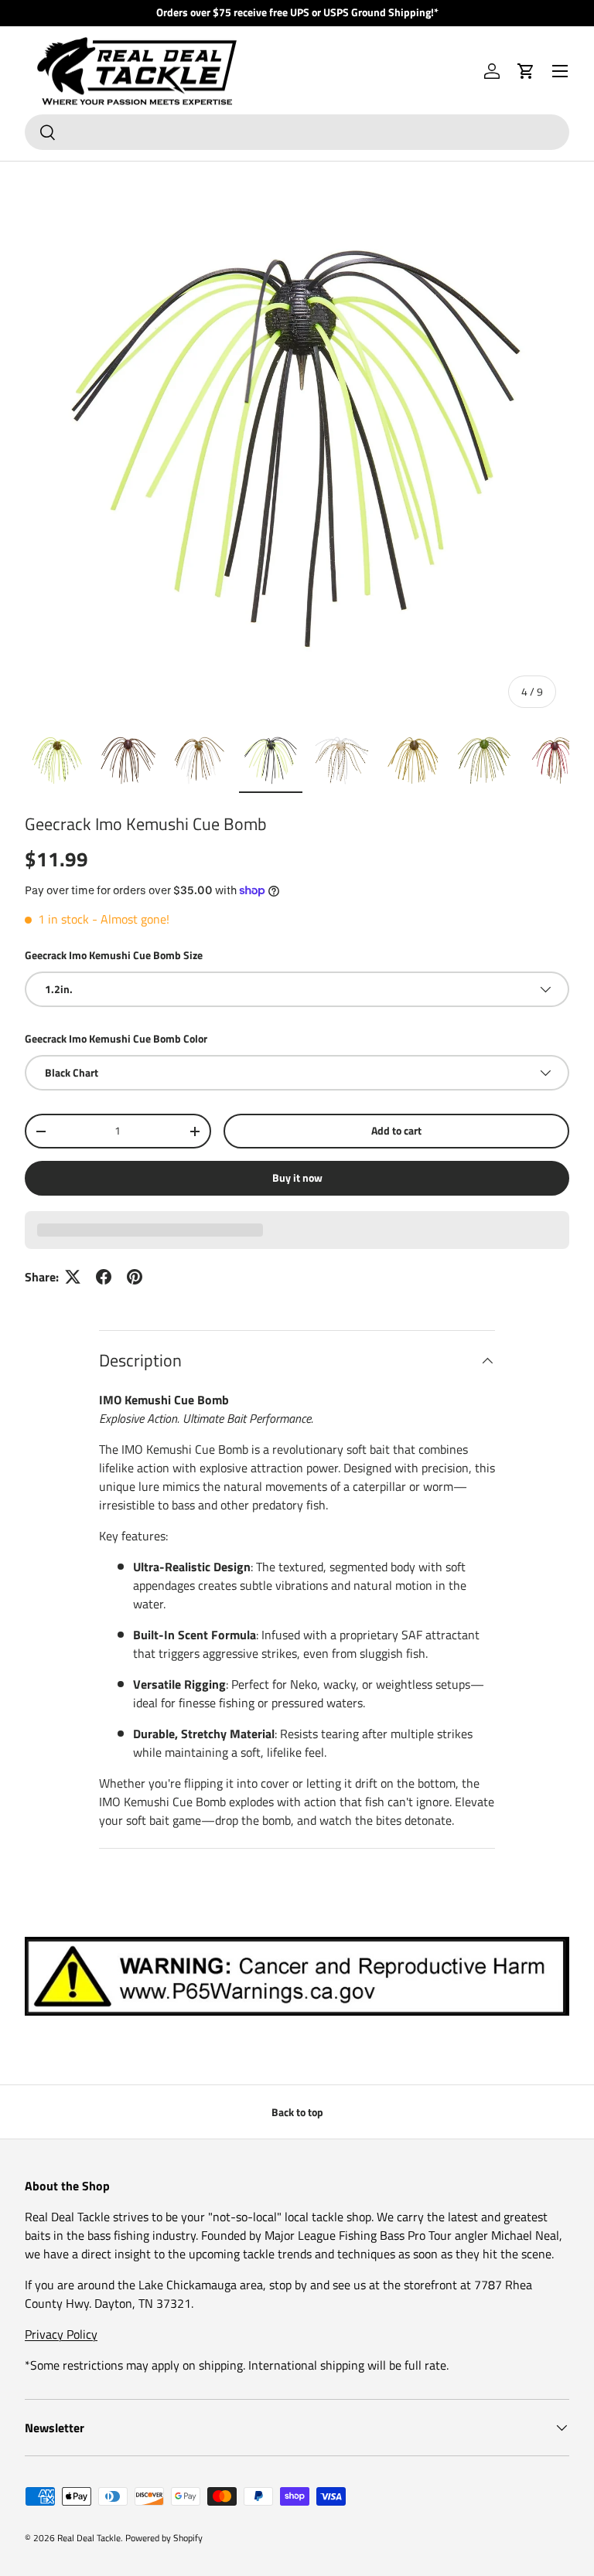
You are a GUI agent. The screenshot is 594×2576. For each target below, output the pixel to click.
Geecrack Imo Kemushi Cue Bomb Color (116, 1038)
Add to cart (396, 1130)
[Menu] (560, 71)
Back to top (297, 2112)
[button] (526, 71)
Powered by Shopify (164, 2538)
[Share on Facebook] (104, 1277)
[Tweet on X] (73, 1277)
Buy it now (297, 1177)
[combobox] (297, 132)
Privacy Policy (61, 2334)
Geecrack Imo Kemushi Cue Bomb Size (114, 955)
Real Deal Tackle (89, 2538)
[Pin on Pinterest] (135, 1277)
